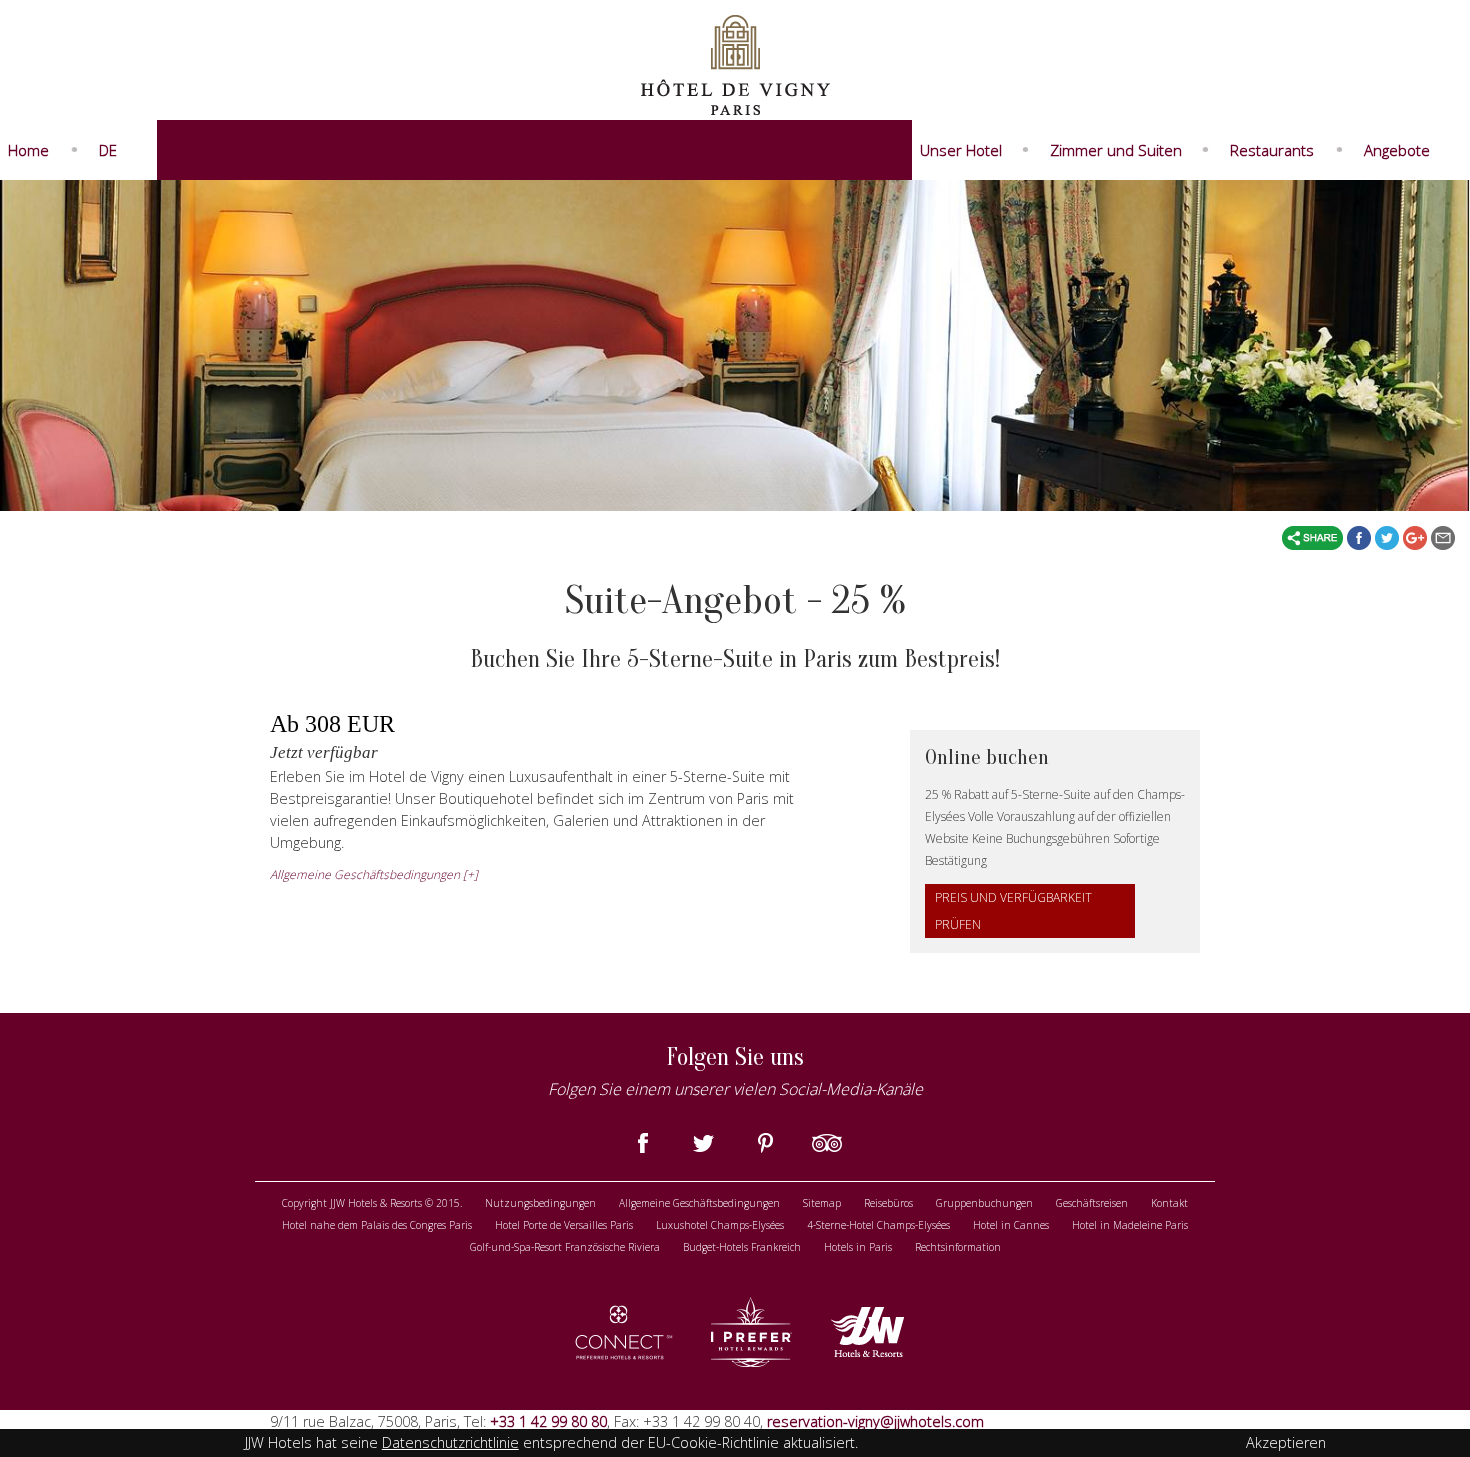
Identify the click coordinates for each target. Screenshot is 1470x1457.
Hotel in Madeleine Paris (1130, 1225)
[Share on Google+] (1417, 537)
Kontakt (1169, 1203)
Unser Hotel (961, 150)
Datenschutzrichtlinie (450, 1442)
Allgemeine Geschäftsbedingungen (699, 1203)
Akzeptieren (1286, 1442)
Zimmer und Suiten (1116, 150)
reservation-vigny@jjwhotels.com (875, 1421)
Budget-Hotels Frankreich (742, 1247)
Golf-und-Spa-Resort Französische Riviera (565, 1247)
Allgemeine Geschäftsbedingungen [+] (374, 874)
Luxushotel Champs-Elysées (720, 1225)
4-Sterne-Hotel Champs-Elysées (878, 1225)
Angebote (1397, 150)
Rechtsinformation (958, 1247)
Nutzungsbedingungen (540, 1203)
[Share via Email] (1443, 537)
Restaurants (1272, 150)
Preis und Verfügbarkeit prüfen (1013, 911)
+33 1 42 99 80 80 (546, 1421)
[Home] (735, 63)
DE (108, 150)
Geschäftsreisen (1092, 1203)
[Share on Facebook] (1361, 537)
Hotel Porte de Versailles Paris (564, 1225)
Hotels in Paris (858, 1247)
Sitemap (822, 1203)
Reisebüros (888, 1203)
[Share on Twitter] (1389, 537)
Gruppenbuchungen (984, 1203)
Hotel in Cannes (1011, 1225)
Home (28, 150)
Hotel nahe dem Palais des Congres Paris (377, 1225)
